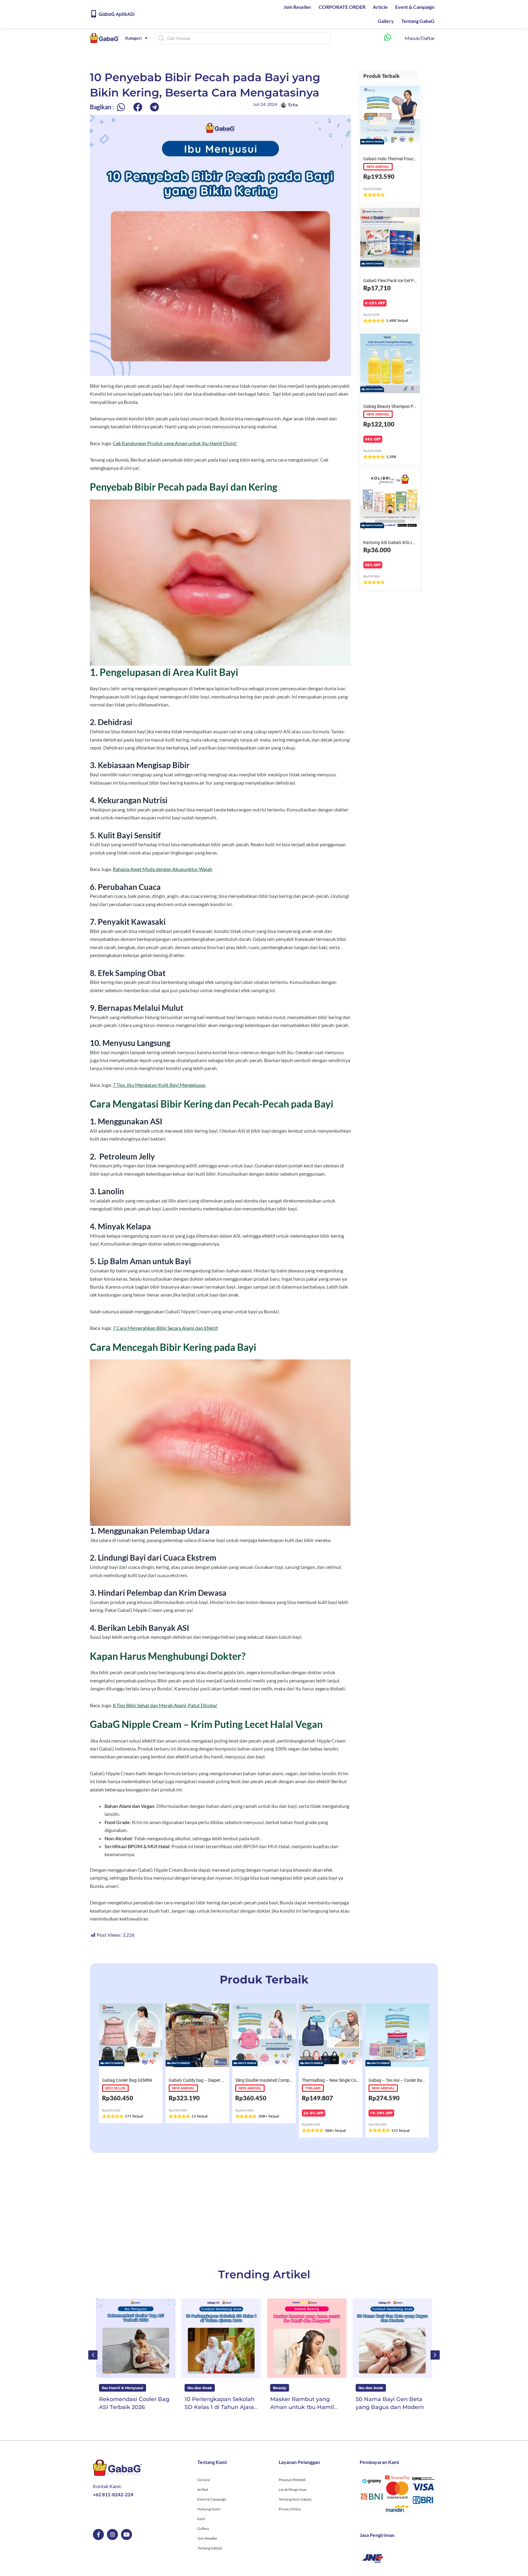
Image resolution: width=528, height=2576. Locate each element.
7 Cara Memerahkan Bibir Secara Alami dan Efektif (165, 1328)
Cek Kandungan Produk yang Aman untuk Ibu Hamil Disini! (175, 443)
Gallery (386, 21)
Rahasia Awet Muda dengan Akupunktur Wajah (163, 869)
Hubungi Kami (209, 2509)
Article (380, 7)
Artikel (203, 2489)
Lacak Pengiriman (293, 2489)
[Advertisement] (264, 2209)
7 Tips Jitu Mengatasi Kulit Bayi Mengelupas (159, 1085)
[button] (121, 107)
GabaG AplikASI (117, 14)
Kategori (134, 38)
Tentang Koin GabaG (295, 2499)
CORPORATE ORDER (342, 7)
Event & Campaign (415, 7)
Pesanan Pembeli (292, 2480)
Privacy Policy (290, 2509)
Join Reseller (297, 7)
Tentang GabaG (418, 21)
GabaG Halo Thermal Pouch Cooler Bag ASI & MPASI (413, 159)
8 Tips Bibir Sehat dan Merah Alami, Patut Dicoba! (165, 1705)
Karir (202, 2519)
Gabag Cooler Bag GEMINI (127, 2080)
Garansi (204, 2480)
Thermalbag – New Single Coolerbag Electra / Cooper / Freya (359, 2080)
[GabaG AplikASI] (94, 14)
